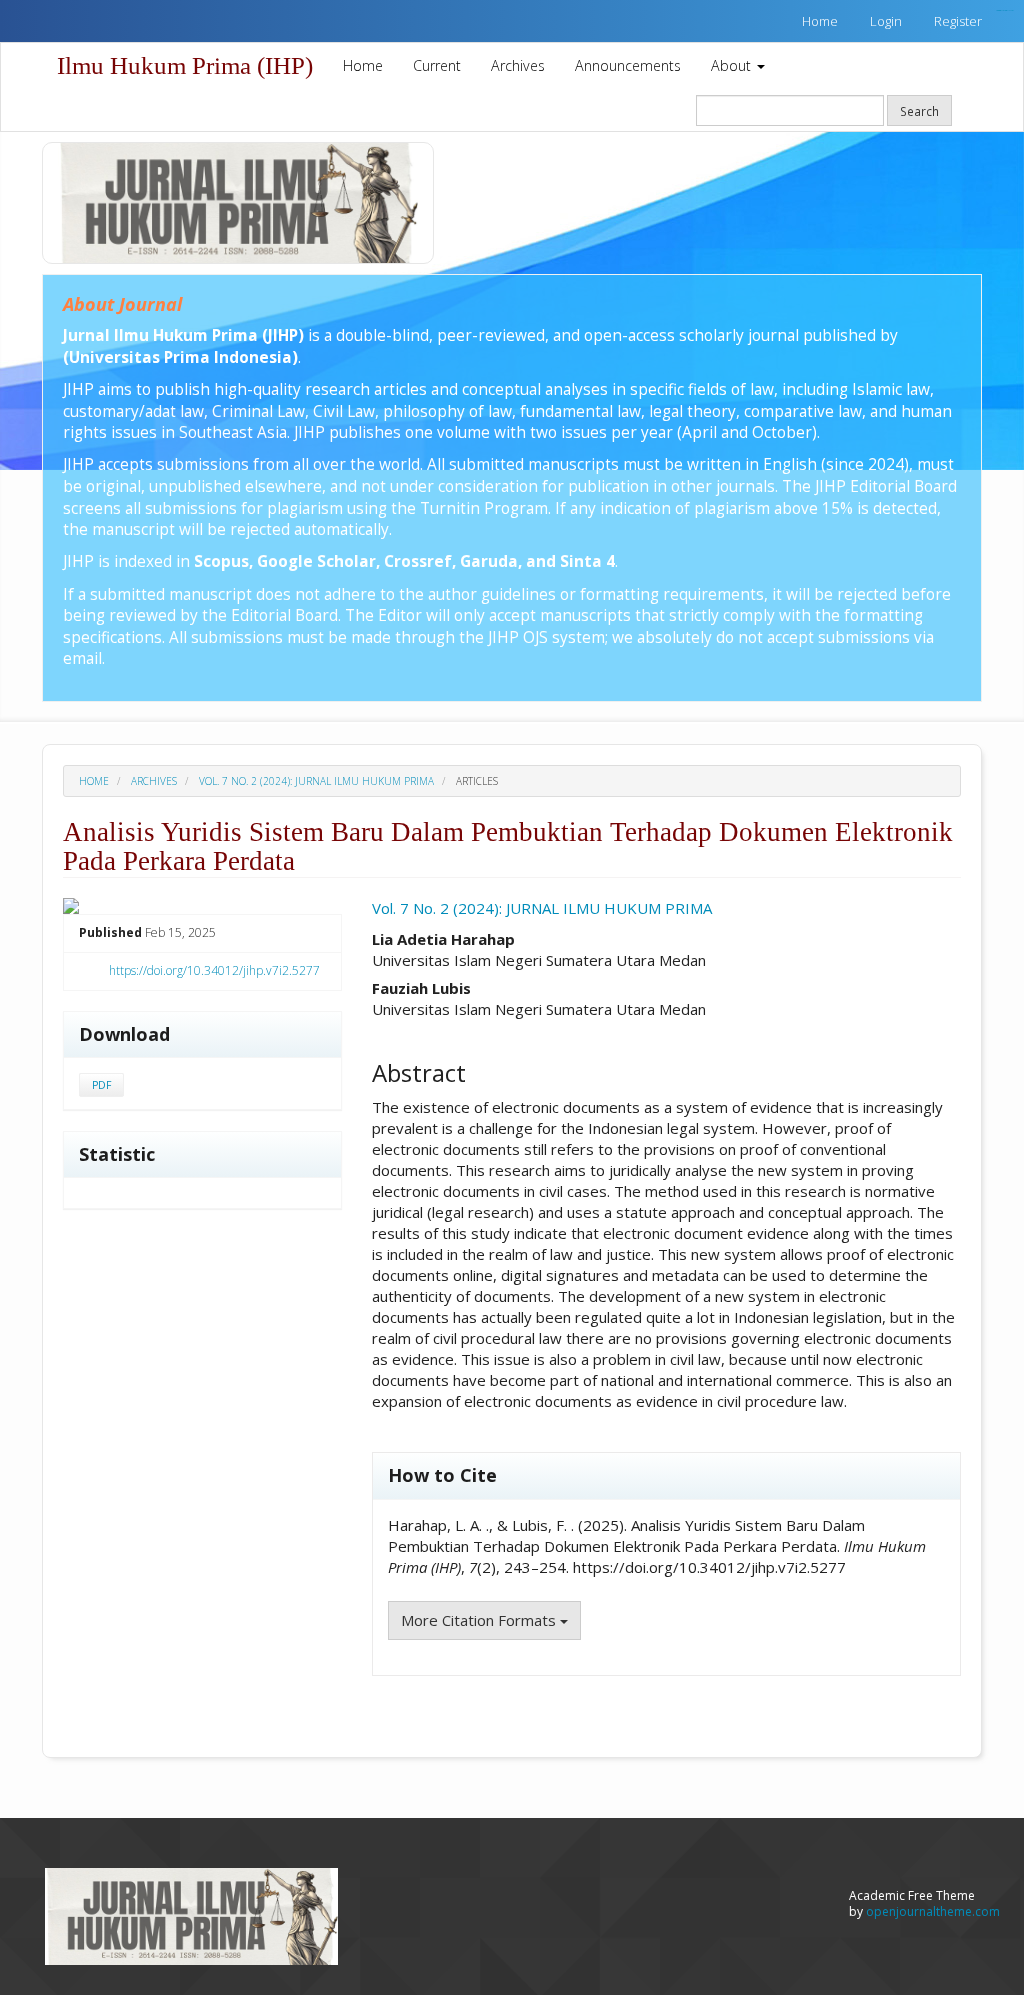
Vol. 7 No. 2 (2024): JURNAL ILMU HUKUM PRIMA (316, 781)
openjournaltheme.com (933, 1911)
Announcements (628, 65)
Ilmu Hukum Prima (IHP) (185, 65)
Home (820, 21)
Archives (518, 65)
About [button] (733, 65)
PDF (101, 1085)
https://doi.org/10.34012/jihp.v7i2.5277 (214, 970)
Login (886, 21)
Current (437, 65)
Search (919, 111)
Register (958, 21)
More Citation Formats (480, 1620)
